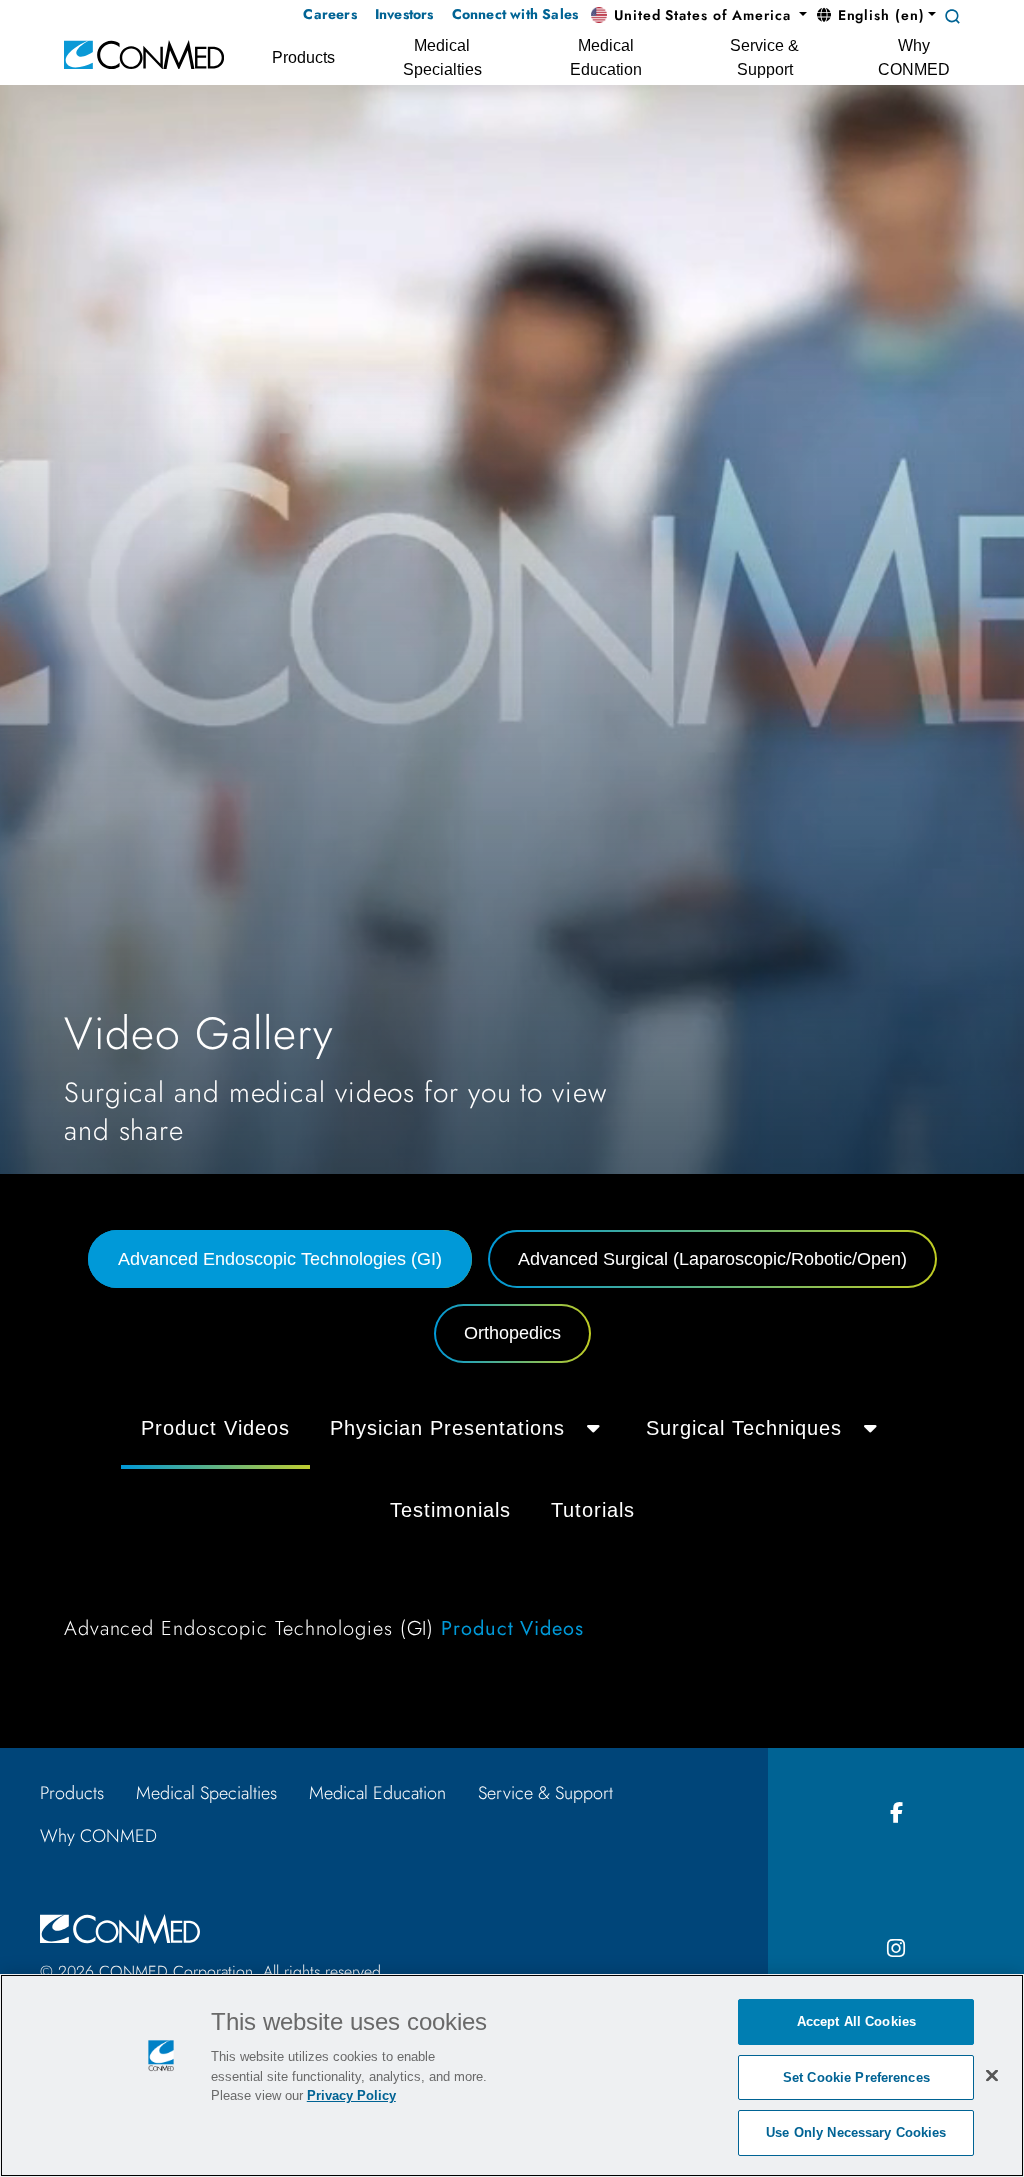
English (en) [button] (879, 15)
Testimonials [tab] (450, 1510)
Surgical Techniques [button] (744, 1428)
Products (72, 1793)
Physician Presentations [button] (447, 1428)
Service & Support (545, 1793)
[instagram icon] (896, 1949)
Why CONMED (98, 1836)
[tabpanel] (512, 1528)
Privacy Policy (351, 2095)
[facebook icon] (896, 1813)
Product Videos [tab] (215, 1428)
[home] (144, 53)
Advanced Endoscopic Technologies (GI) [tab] (280, 1259)
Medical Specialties (206, 1793)
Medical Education (377, 1793)
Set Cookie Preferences (856, 2077)
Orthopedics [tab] (512, 1333)
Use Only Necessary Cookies (856, 2132)
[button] (699, 16)
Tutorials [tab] (593, 1510)
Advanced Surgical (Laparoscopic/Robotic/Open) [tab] (712, 1259)
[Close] (992, 2075)
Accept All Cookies (856, 2021)
